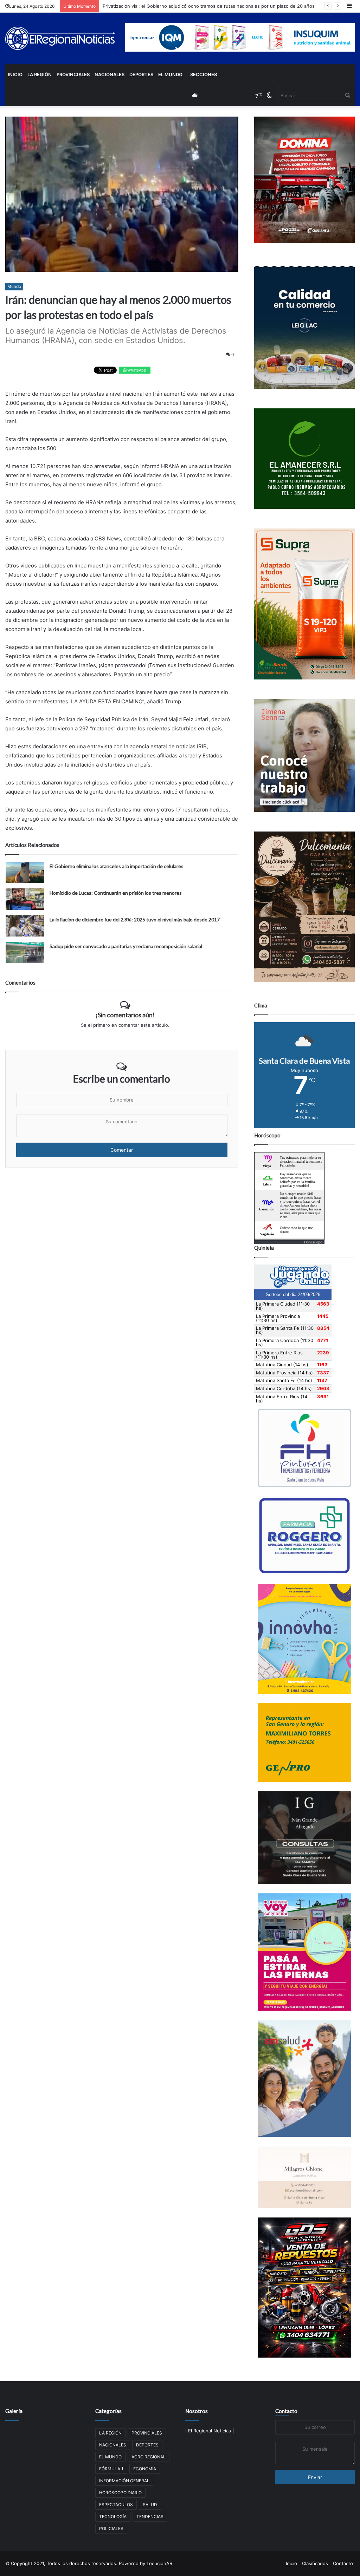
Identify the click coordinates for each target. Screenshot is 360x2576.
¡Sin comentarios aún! (125, 1015)
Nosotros (197, 2411)
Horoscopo (313, 1242)
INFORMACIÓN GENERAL (124, 2481)
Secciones (204, 74)
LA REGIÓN (40, 74)
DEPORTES (141, 74)
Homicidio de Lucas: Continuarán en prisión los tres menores (116, 893)
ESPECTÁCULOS (116, 2505)
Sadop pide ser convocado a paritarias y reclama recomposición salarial (126, 946)
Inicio (15, 74)
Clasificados (315, 2563)
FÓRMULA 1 (111, 2469)
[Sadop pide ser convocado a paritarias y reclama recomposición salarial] (25, 952)
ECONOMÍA (145, 2469)
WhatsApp (136, 370)
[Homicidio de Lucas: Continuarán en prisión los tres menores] (25, 899)
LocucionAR (159, 2563)
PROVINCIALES (73, 74)
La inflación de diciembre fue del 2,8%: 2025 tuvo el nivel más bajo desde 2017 (135, 919)
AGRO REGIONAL (149, 2457)
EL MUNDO (170, 74)
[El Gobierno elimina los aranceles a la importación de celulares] (25, 872)
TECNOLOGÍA (113, 2516)
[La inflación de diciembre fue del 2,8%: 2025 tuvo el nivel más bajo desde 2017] (25, 926)
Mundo (14, 286)
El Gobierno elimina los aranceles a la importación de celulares (117, 866)
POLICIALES (111, 2528)
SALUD (150, 2505)
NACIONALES (110, 74)
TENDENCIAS (150, 2516)
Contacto (286, 2411)
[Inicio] (60, 38)
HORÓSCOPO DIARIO (120, 2493)
